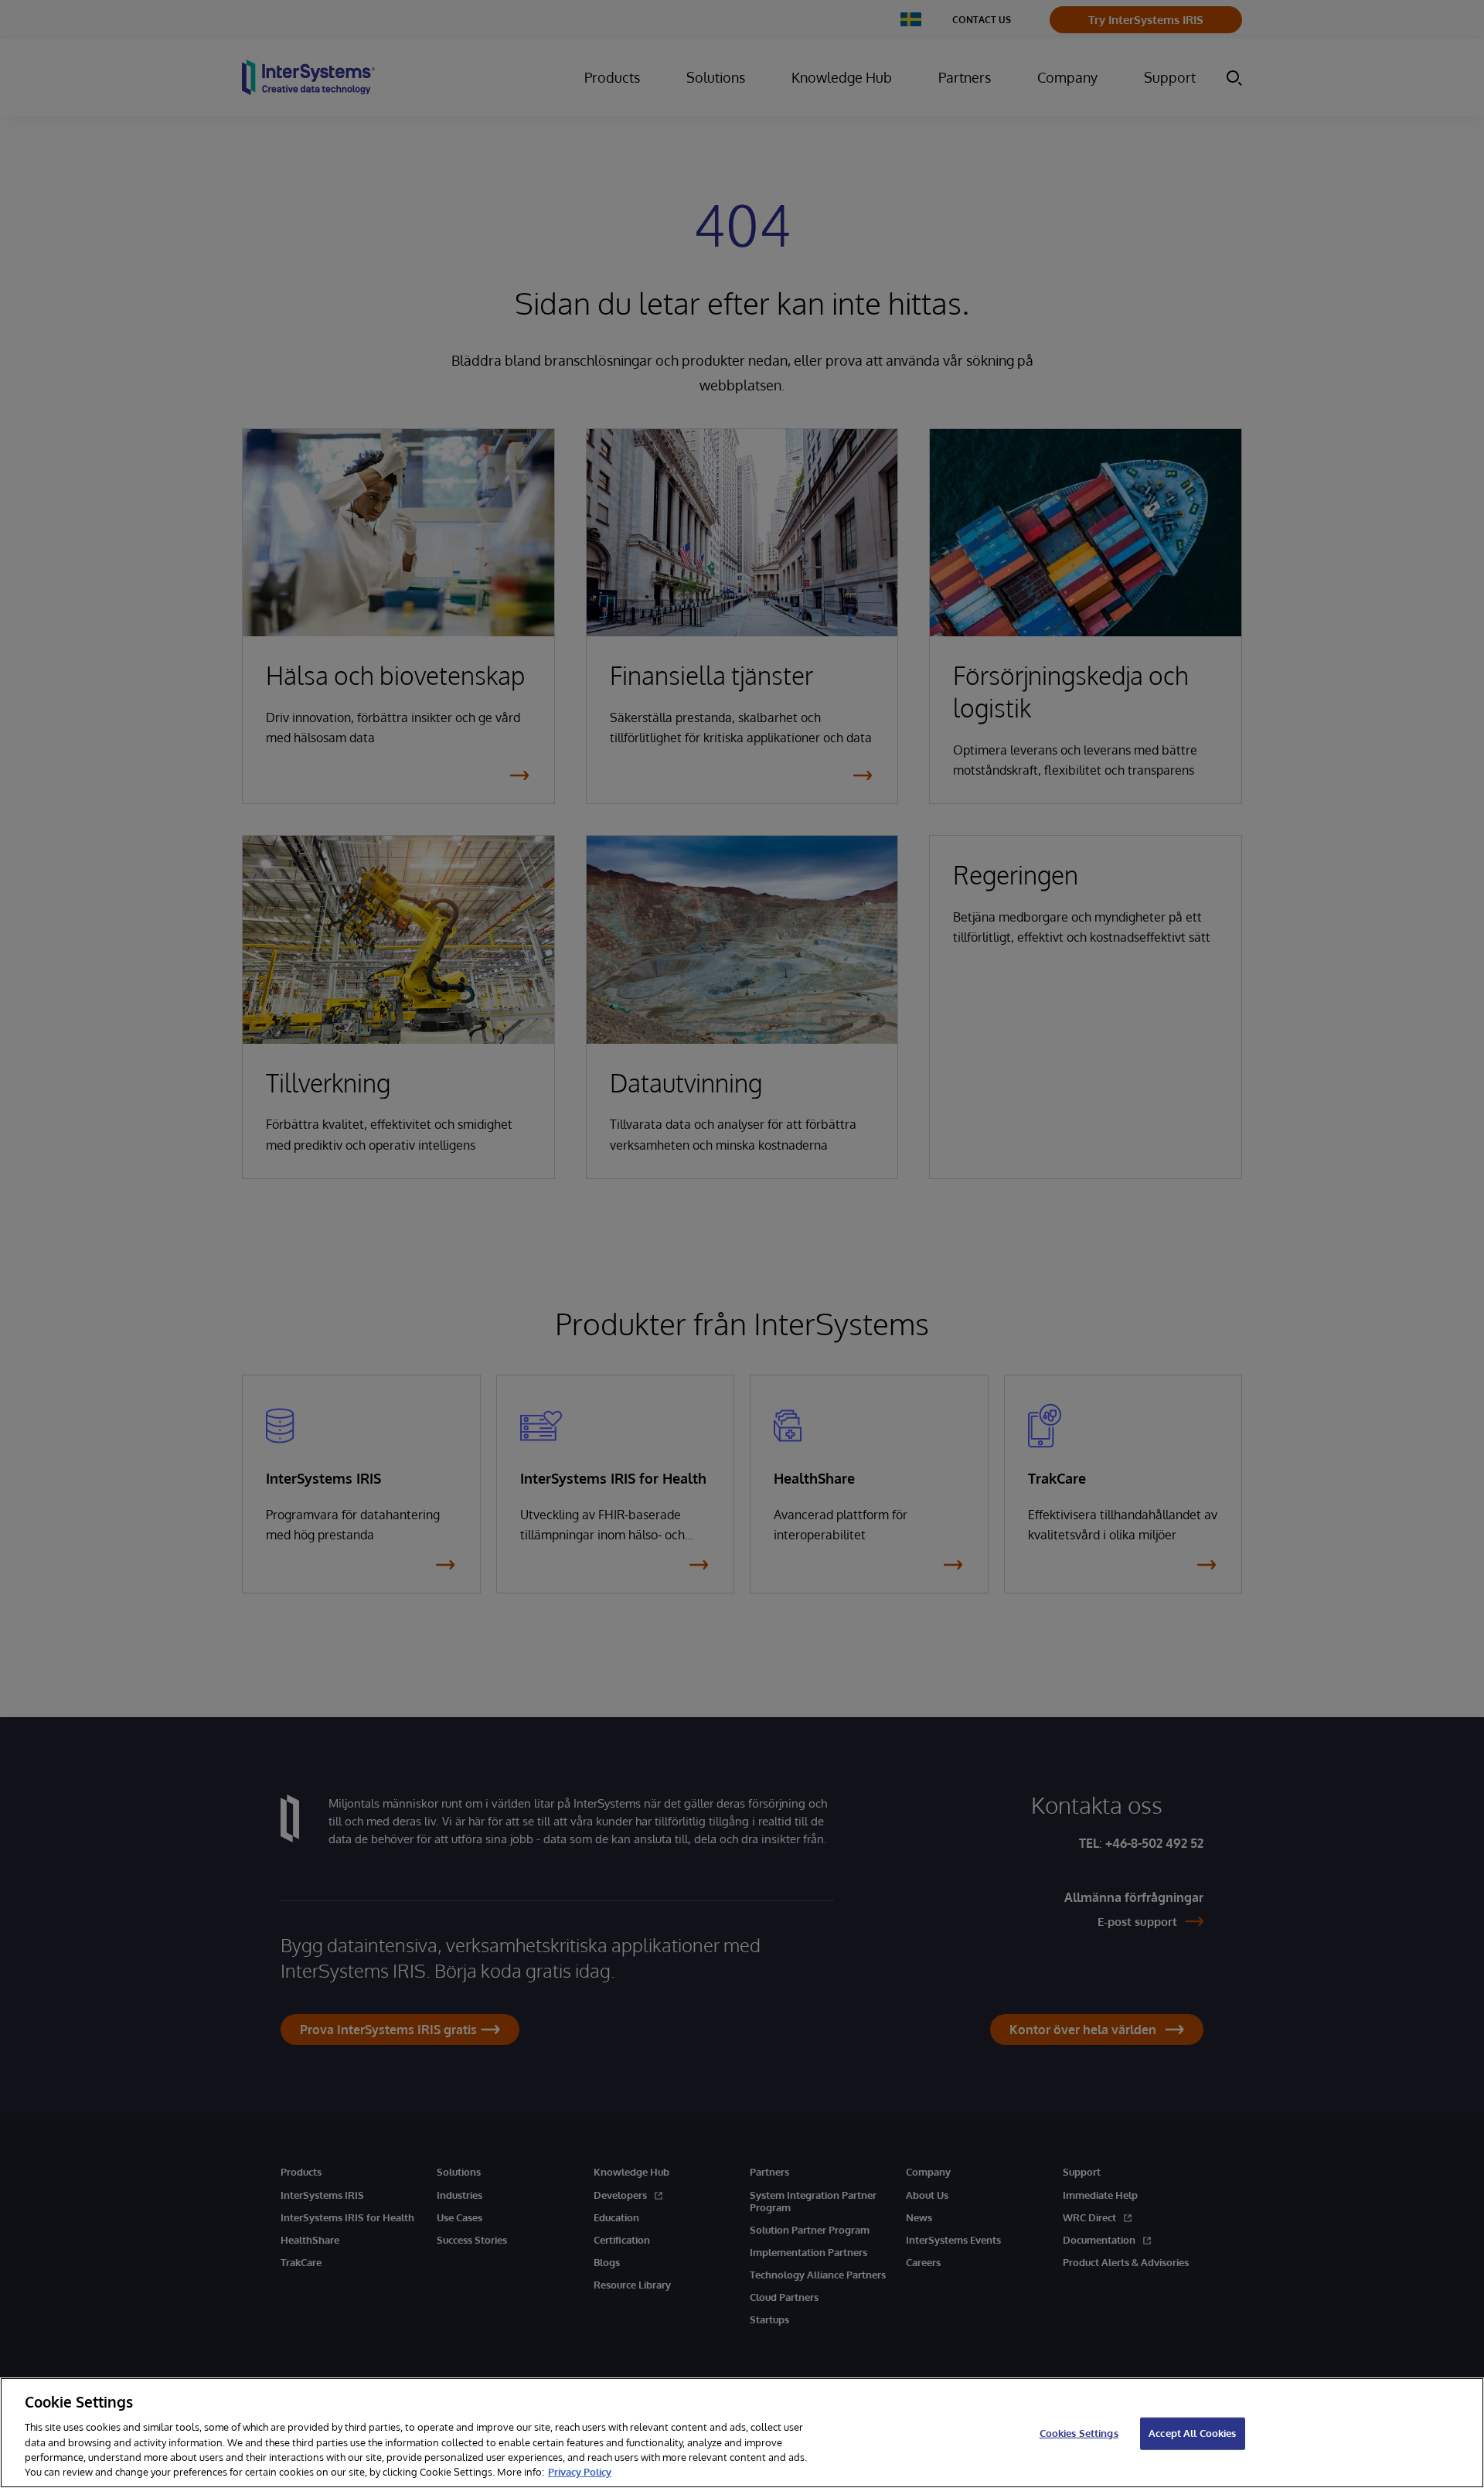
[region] (742, 2433)
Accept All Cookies (1192, 2433)
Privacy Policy (580, 2472)
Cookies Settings (1079, 2433)
